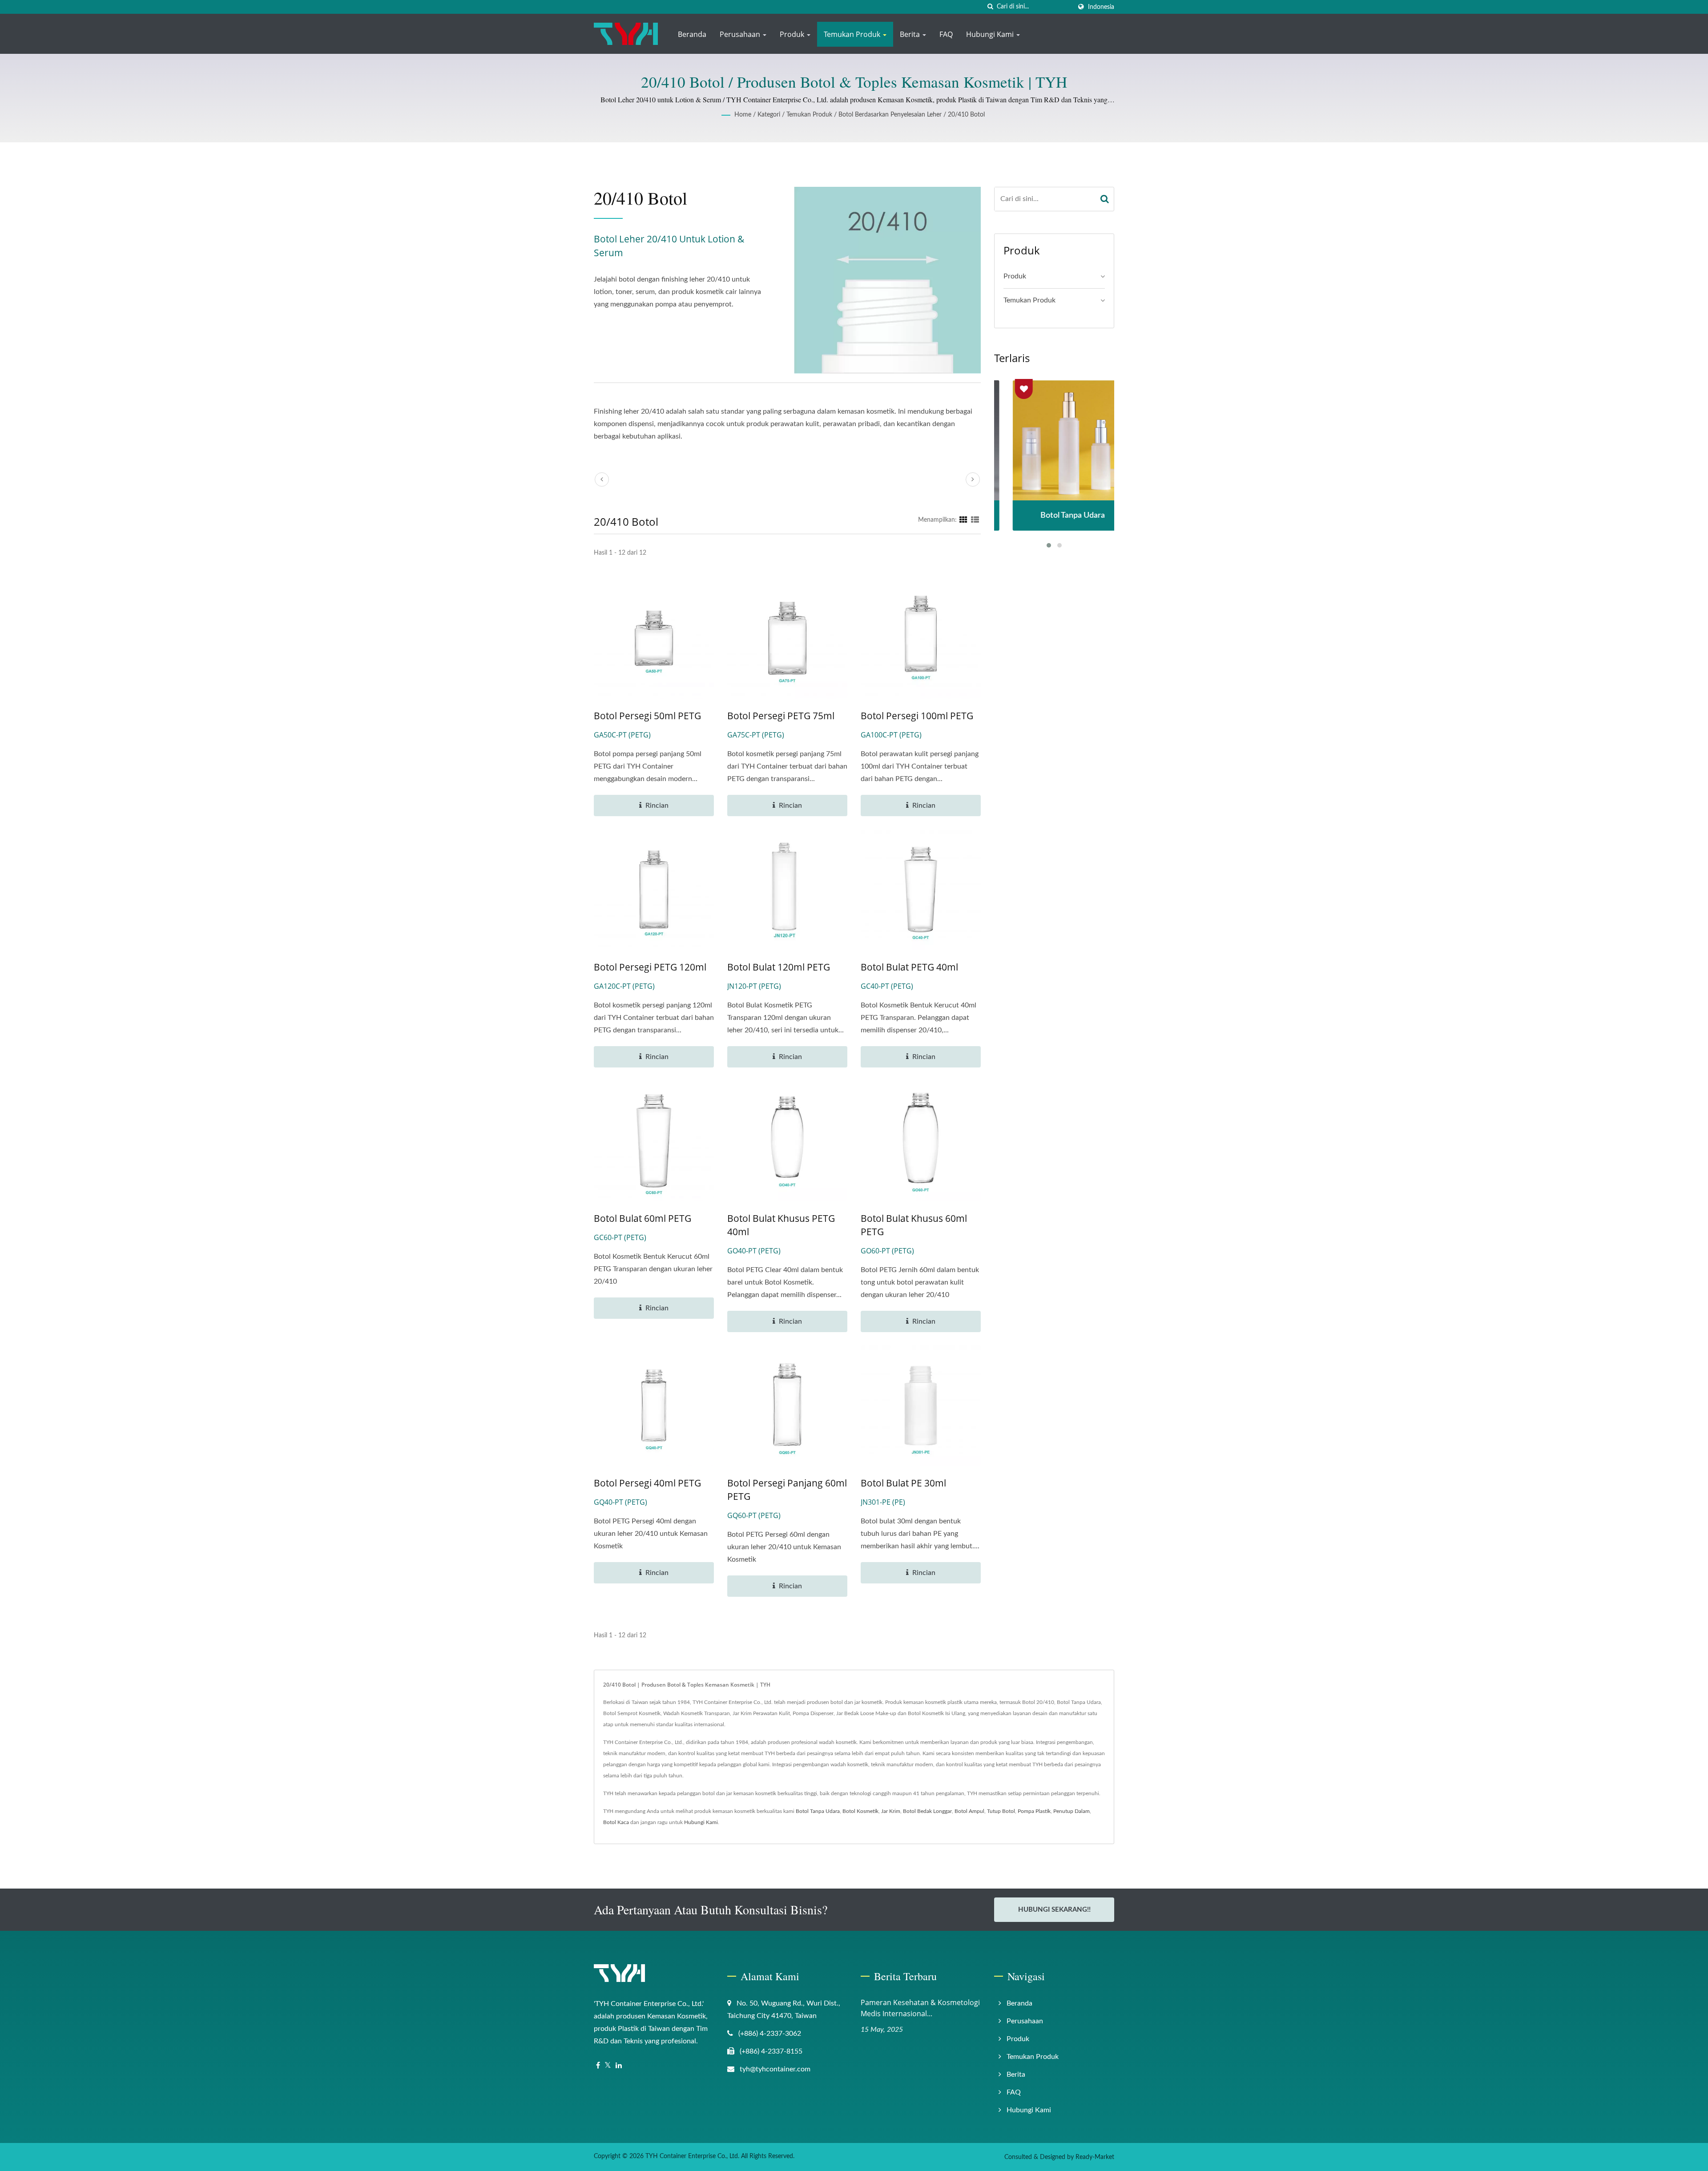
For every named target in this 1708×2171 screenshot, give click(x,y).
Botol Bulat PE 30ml (903, 1483)
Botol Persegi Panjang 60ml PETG (787, 1490)
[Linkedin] (619, 2066)
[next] (973, 479)
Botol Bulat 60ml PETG (643, 1218)
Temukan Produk (853, 34)
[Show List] (975, 520)
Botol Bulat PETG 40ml (909, 967)
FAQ (946, 34)
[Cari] (990, 7)
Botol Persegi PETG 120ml (650, 967)
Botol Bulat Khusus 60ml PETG (914, 1225)
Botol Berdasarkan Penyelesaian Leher (890, 115)
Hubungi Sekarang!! (1054, 1910)
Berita (911, 34)
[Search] (1105, 199)
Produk (793, 34)
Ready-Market (1095, 2157)
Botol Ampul (969, 1811)
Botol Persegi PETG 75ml (781, 716)
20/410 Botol (966, 115)
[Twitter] (608, 2066)
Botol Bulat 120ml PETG (779, 967)
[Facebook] (598, 2066)
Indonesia (1101, 7)
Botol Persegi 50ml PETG (647, 716)
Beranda (692, 34)
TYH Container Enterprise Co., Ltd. (692, 2156)
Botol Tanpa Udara (818, 1811)
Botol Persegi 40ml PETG (647, 1483)
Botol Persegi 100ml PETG (917, 716)
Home (743, 115)
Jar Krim (891, 1811)
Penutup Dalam (1072, 1811)
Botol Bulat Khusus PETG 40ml (781, 1225)
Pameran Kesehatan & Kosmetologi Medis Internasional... (920, 2008)
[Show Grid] (963, 520)
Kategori (769, 115)
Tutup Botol (1001, 1811)
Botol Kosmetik (860, 1811)
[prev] (602, 479)
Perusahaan (741, 34)
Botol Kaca (616, 1822)
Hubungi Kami (991, 34)
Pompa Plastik (1034, 1811)
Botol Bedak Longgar (927, 1811)
